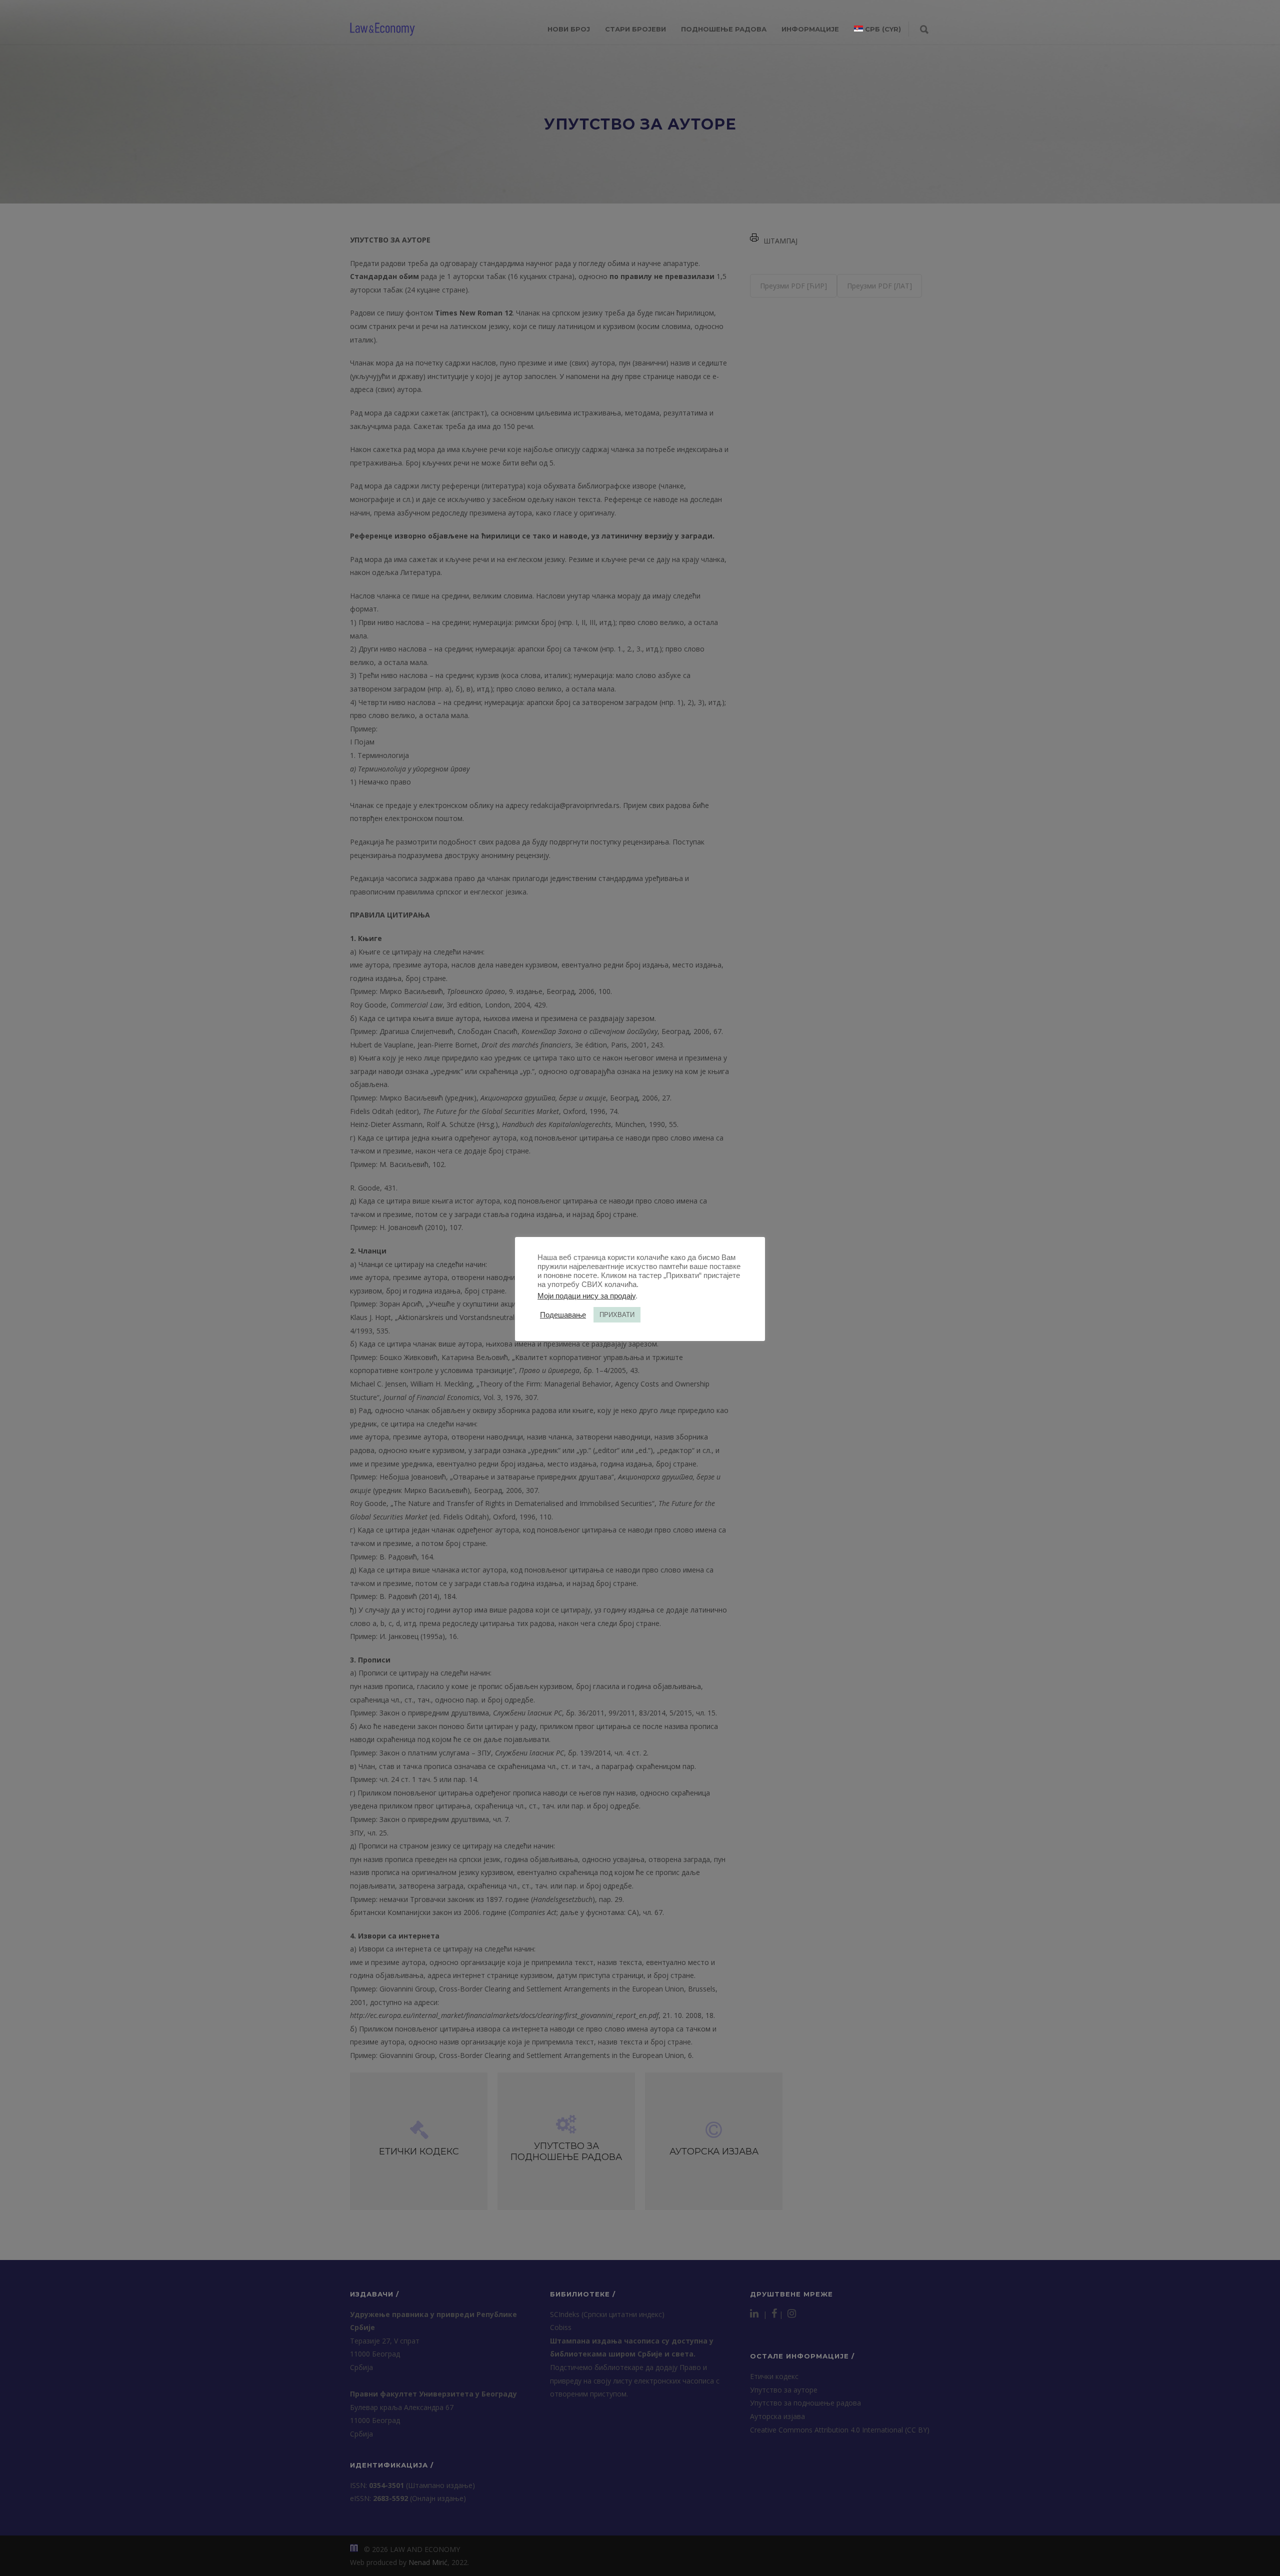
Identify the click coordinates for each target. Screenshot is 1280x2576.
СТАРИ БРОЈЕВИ (635, 29)
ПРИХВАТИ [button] (617, 1315)
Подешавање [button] (563, 1315)
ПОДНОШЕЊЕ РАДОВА (724, 29)
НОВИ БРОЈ (569, 29)
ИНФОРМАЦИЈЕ (810, 29)
